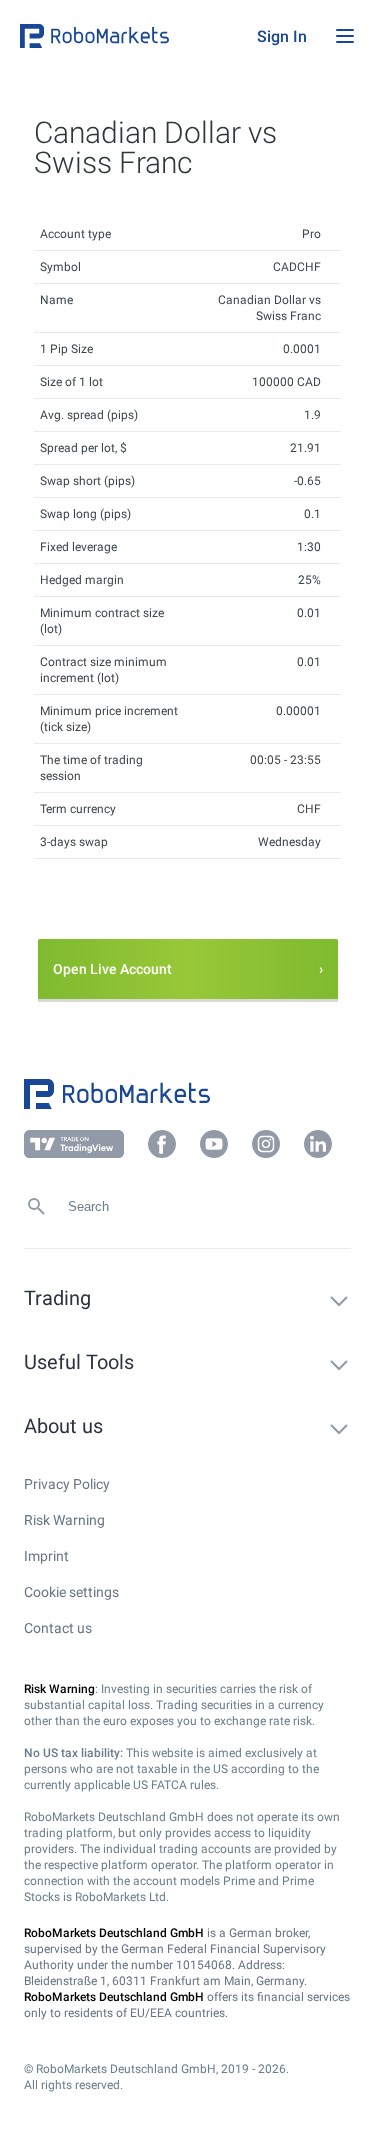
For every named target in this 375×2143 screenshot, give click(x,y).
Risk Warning (64, 1520)
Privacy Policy (67, 1484)
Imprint (46, 1556)
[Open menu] (345, 36)
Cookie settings (71, 1592)
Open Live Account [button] (112, 969)
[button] (133, 36)
